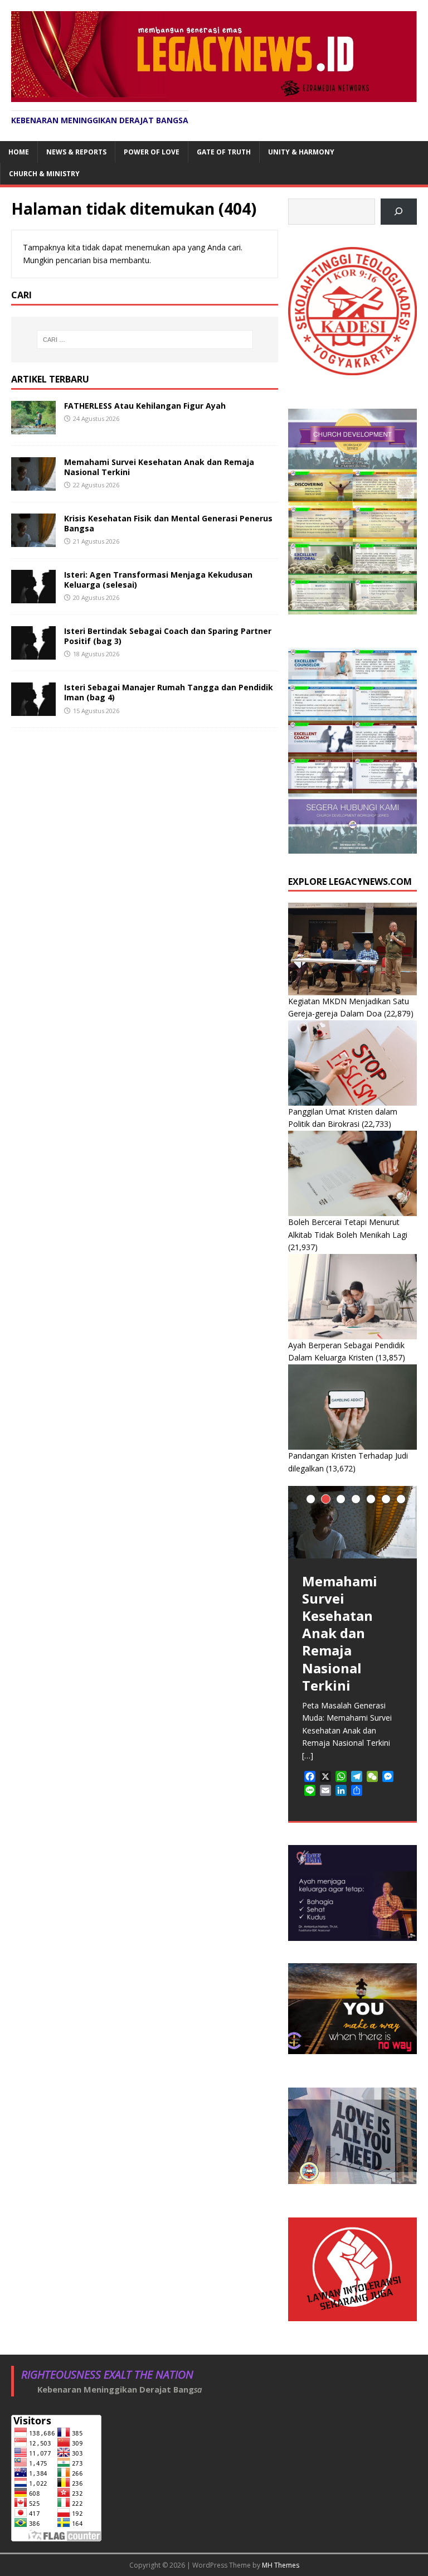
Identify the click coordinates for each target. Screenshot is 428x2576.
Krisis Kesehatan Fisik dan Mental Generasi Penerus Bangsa (168, 523)
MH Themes (281, 2565)
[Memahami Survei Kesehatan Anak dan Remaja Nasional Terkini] (33, 484)
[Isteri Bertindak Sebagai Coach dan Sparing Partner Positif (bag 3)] (33, 653)
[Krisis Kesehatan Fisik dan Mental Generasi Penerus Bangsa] (33, 541)
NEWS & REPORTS (76, 152)
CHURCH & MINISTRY (44, 174)
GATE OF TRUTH (224, 152)
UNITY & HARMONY (301, 152)
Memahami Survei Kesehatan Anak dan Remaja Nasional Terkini (159, 467)
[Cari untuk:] (145, 340)
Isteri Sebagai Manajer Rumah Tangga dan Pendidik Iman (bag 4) (169, 692)
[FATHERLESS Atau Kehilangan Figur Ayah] (33, 427)
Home (19, 152)
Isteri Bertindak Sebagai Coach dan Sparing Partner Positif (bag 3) (168, 636)
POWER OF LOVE (152, 152)
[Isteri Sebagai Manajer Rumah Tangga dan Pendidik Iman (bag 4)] (33, 710)
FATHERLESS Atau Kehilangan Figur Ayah (145, 406)
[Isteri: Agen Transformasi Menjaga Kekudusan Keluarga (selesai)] (33, 597)
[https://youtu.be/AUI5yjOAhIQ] (399, 212)
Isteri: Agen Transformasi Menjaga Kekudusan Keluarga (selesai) (158, 580)
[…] (308, 1756)
